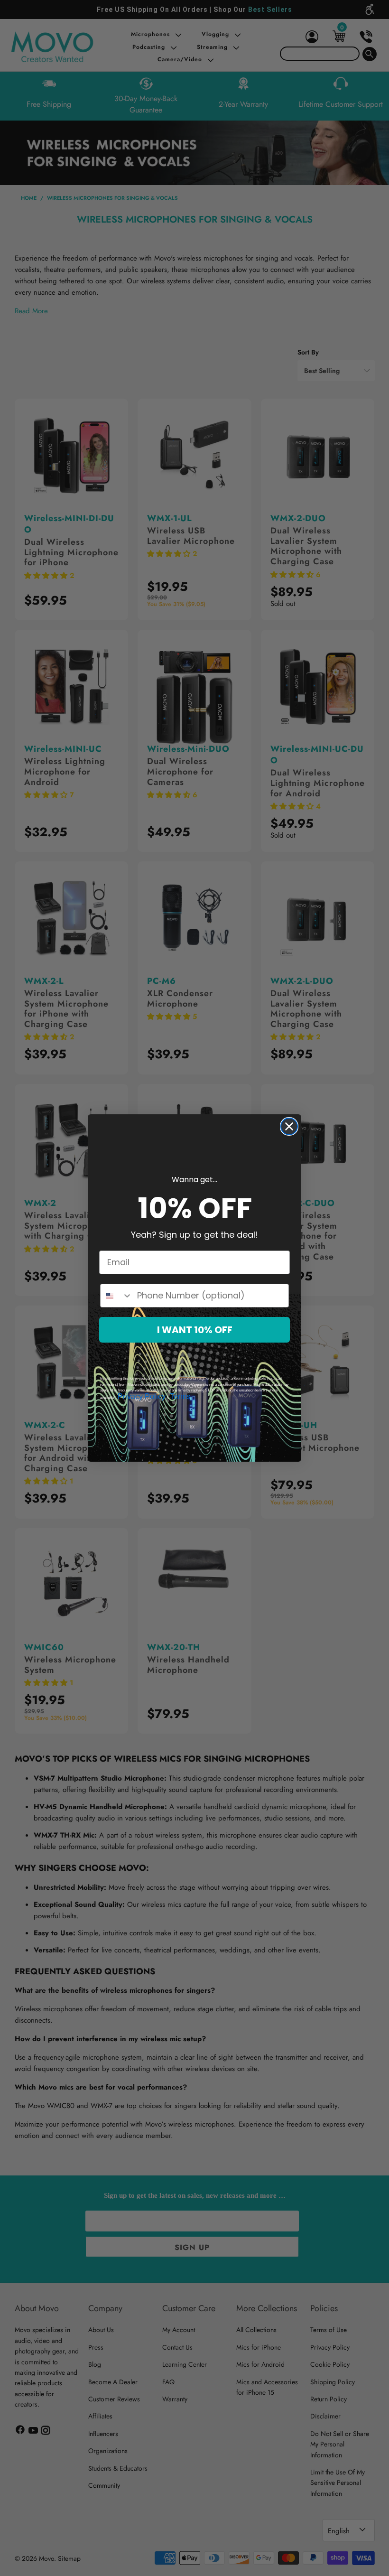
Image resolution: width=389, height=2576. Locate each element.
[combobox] (116, 1296)
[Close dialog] (289, 1126)
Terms (180, 1396)
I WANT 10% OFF (195, 1330)
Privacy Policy (142, 1396)
